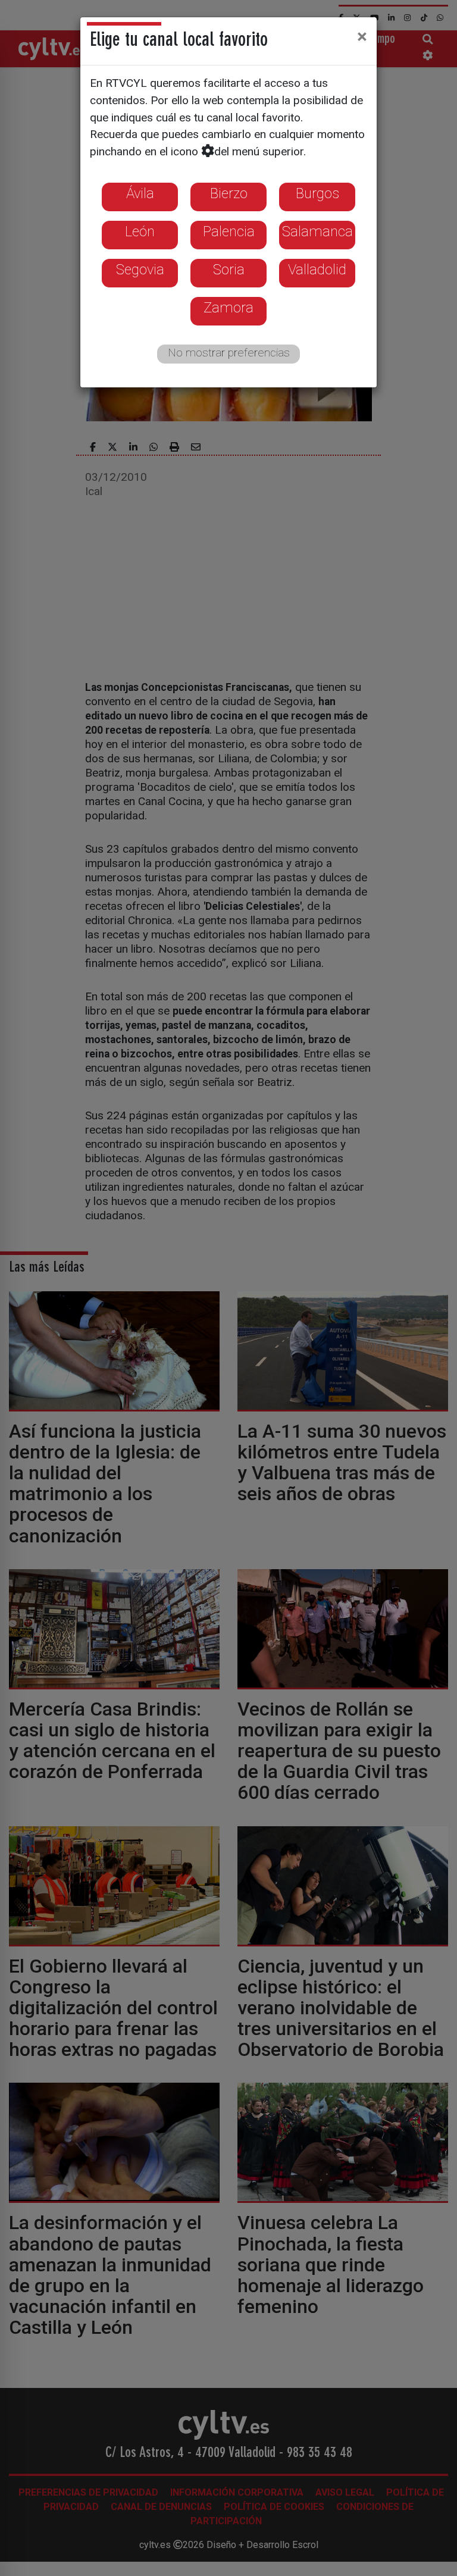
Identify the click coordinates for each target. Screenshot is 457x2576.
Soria (229, 270)
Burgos (317, 193)
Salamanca (317, 231)
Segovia (140, 270)
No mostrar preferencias (229, 353)
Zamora (228, 308)
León (140, 231)
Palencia (229, 231)
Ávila (140, 193)
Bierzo (229, 193)
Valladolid (317, 270)
